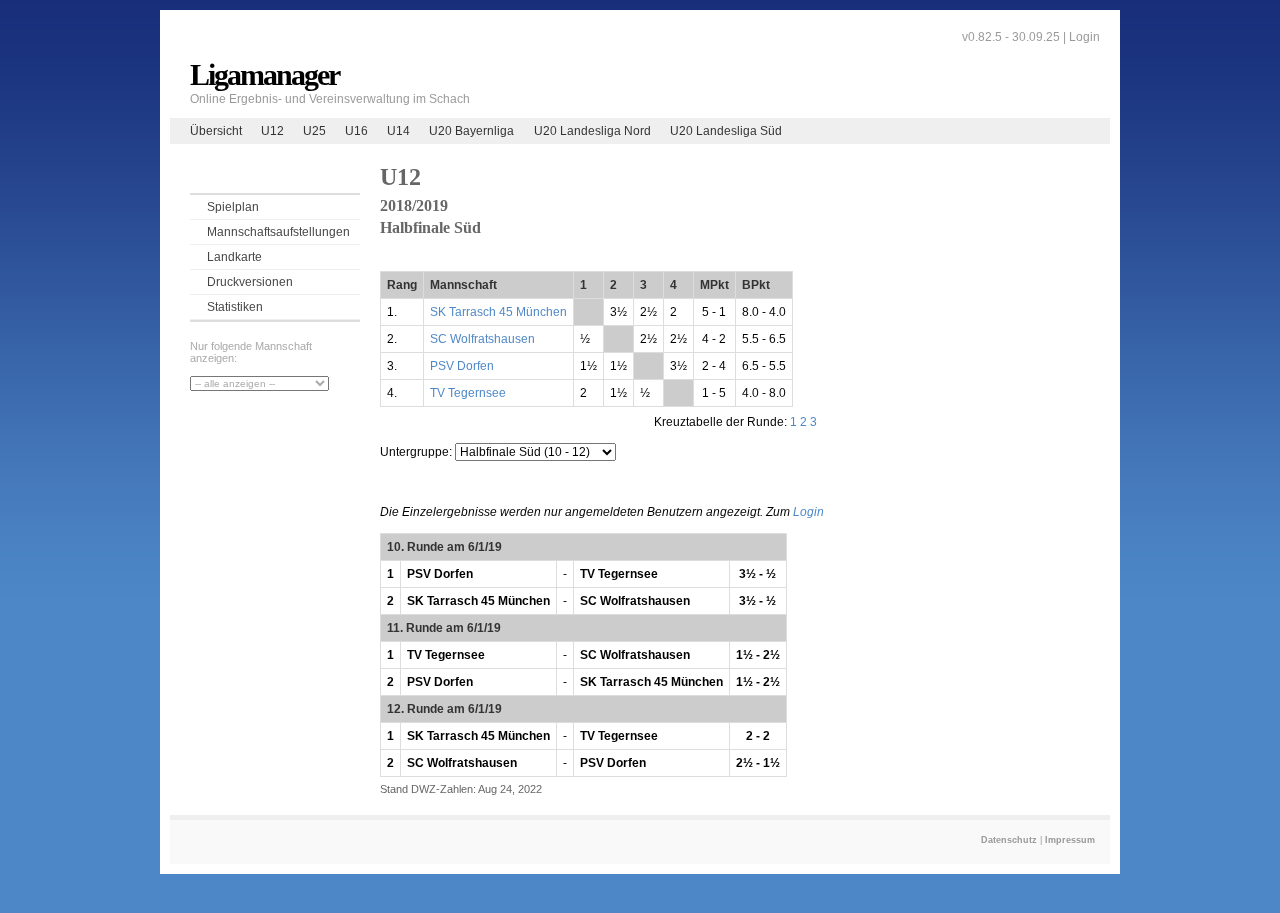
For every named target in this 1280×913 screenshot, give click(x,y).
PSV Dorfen (462, 366)
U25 (314, 131)
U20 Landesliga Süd (726, 131)
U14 (398, 131)
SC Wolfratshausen (482, 339)
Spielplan (233, 207)
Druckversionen (250, 282)
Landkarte (234, 257)
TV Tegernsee (468, 393)
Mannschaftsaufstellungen (278, 232)
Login (1084, 37)
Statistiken (235, 307)
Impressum (1070, 840)
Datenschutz (1009, 840)
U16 (356, 131)
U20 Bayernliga (471, 131)
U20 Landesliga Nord (592, 131)
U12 (272, 131)
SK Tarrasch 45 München (498, 312)
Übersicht (216, 131)
